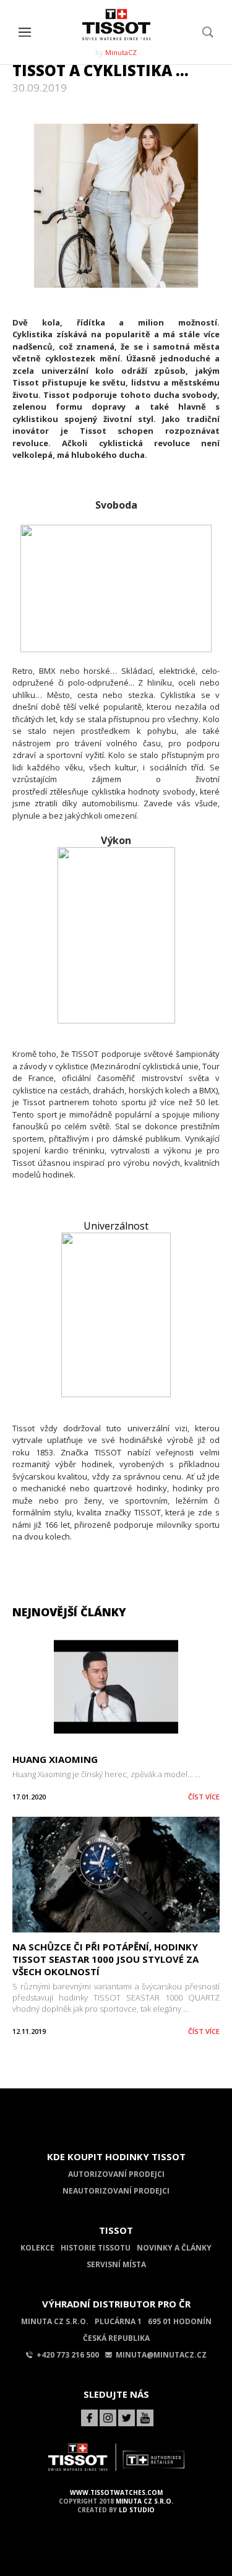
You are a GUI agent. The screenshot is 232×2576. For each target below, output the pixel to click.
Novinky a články (174, 2248)
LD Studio (137, 2510)
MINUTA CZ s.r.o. (144, 2501)
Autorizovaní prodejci (116, 2174)
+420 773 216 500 (68, 2355)
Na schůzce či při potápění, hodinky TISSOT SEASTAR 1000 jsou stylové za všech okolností (105, 1959)
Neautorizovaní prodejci (116, 2191)
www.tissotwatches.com (116, 2492)
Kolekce (37, 2248)
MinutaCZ (121, 52)
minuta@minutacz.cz (161, 2355)
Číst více (204, 1797)
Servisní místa (116, 2264)
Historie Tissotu (96, 2248)
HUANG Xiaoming (55, 1759)
